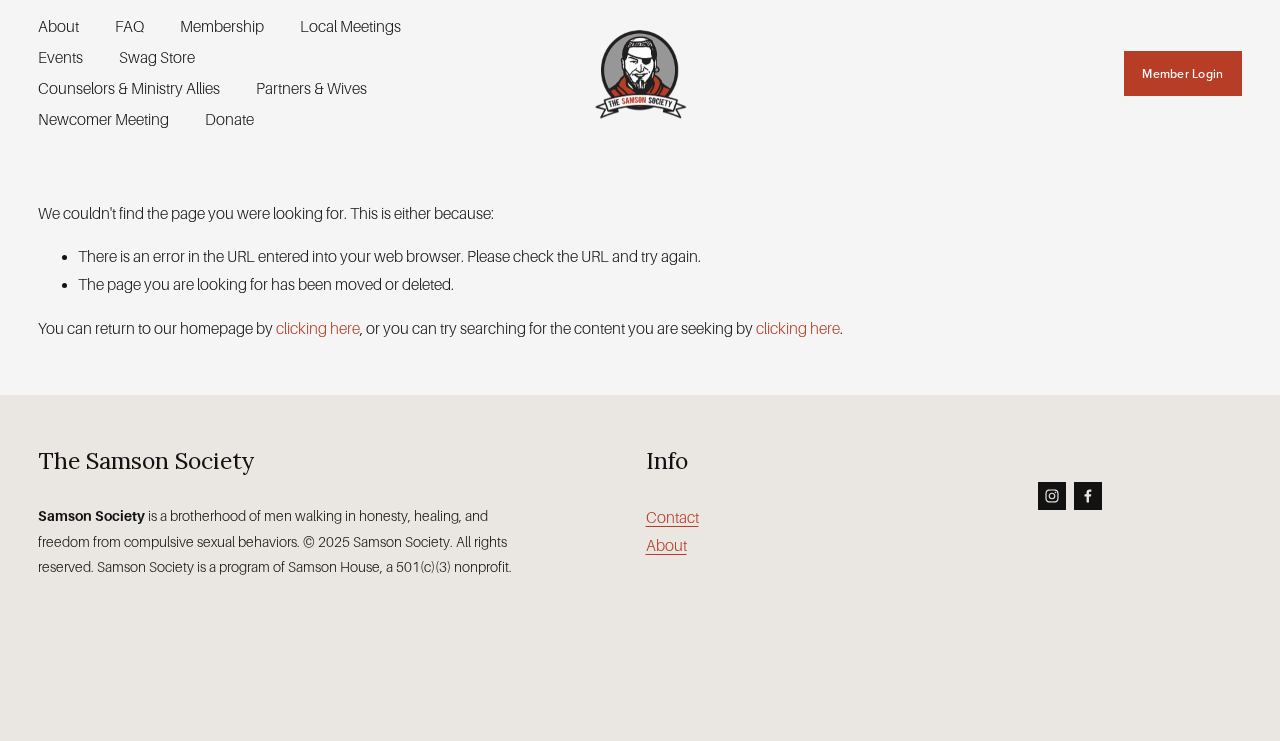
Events (60, 57)
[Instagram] (1052, 496)
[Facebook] (1088, 496)
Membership (222, 26)
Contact (672, 517)
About (58, 26)
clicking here (318, 328)
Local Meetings (350, 26)
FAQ (129, 26)
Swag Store (157, 57)
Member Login (1182, 73)
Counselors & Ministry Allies (129, 88)
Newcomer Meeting (103, 119)
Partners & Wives (311, 88)
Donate (229, 119)
